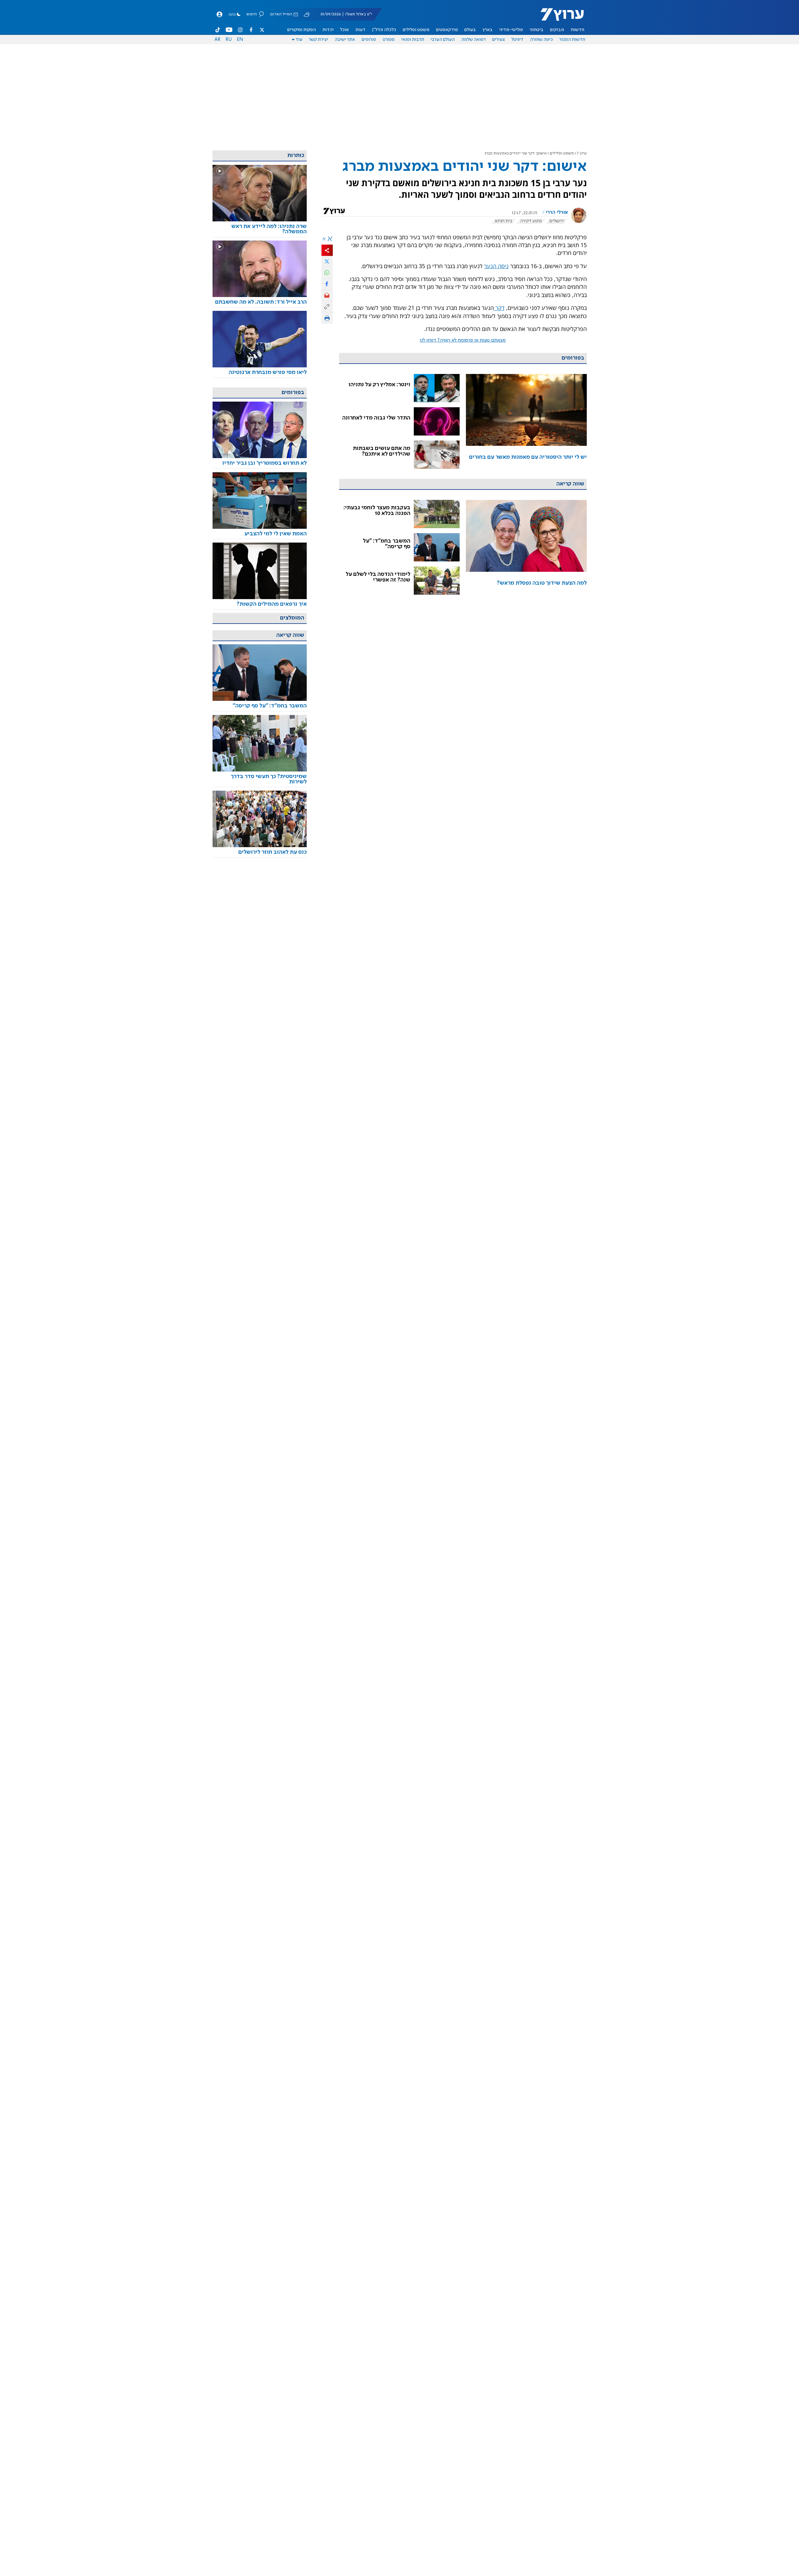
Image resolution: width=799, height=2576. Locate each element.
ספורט (389, 40)
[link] (526, 421)
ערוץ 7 (582, 153)
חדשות (578, 30)
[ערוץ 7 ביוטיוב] (229, 30)
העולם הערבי (443, 40)
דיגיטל (517, 40)
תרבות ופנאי (413, 40)
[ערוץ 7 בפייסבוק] (251, 30)
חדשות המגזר (572, 40)
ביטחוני (537, 30)
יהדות (328, 30)
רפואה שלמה (473, 40)
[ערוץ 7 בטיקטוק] (218, 30)
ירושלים (557, 221)
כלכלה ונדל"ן (384, 30)
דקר (499, 308)
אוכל (344, 30)
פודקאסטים (447, 30)
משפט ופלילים (416, 30)
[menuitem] (578, 30)
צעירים (499, 40)
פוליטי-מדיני (511, 30)
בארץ (488, 30)
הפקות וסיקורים (302, 30)
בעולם (470, 30)
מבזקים (557, 30)
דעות (360, 30)
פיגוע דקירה (531, 221)
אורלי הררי (557, 213)
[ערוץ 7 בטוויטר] (262, 30)
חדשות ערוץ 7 (558, 18)
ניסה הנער (496, 266)
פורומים (369, 40)
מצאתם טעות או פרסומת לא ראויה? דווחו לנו (463, 340)
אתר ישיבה (345, 40)
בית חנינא (504, 221)
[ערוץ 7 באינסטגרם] (240, 30)
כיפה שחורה (541, 40)
